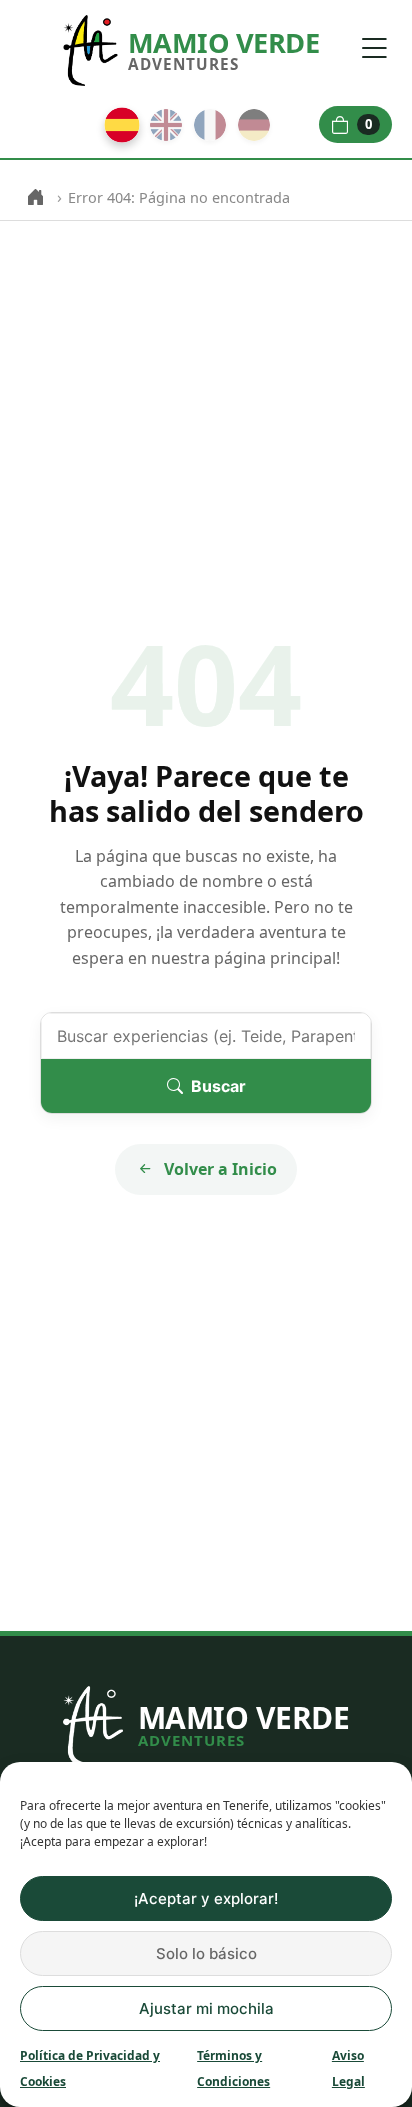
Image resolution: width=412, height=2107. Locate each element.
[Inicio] (35, 197)
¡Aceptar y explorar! (206, 1898)
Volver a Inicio (220, 1169)
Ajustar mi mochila (206, 2008)
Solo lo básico (206, 1953)
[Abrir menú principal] (374, 48)
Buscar (218, 1086)
